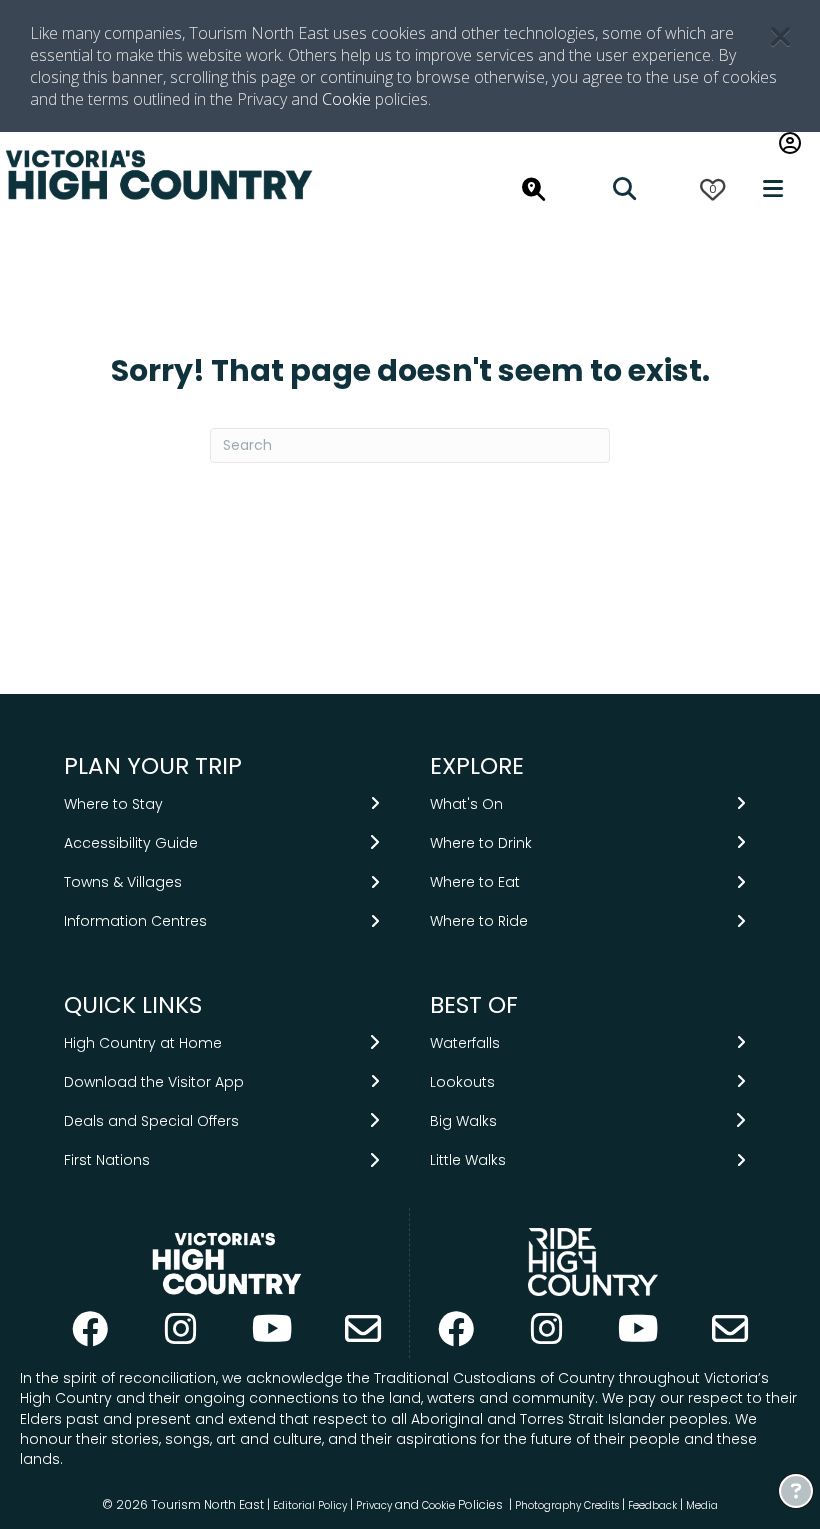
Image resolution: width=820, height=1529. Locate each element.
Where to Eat (475, 882)
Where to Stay (113, 804)
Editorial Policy (310, 1505)
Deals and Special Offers (151, 1121)
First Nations (107, 1160)
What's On (466, 804)
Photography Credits (567, 1505)
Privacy (374, 1505)
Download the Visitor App (154, 1082)
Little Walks (468, 1160)
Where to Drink (481, 843)
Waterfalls (465, 1043)
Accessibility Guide (131, 843)
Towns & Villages (123, 882)
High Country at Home (143, 1043)
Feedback (654, 1505)
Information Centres (135, 921)
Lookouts (462, 1082)
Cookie (346, 99)
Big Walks (463, 1121)
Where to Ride (479, 921)
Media (702, 1505)
